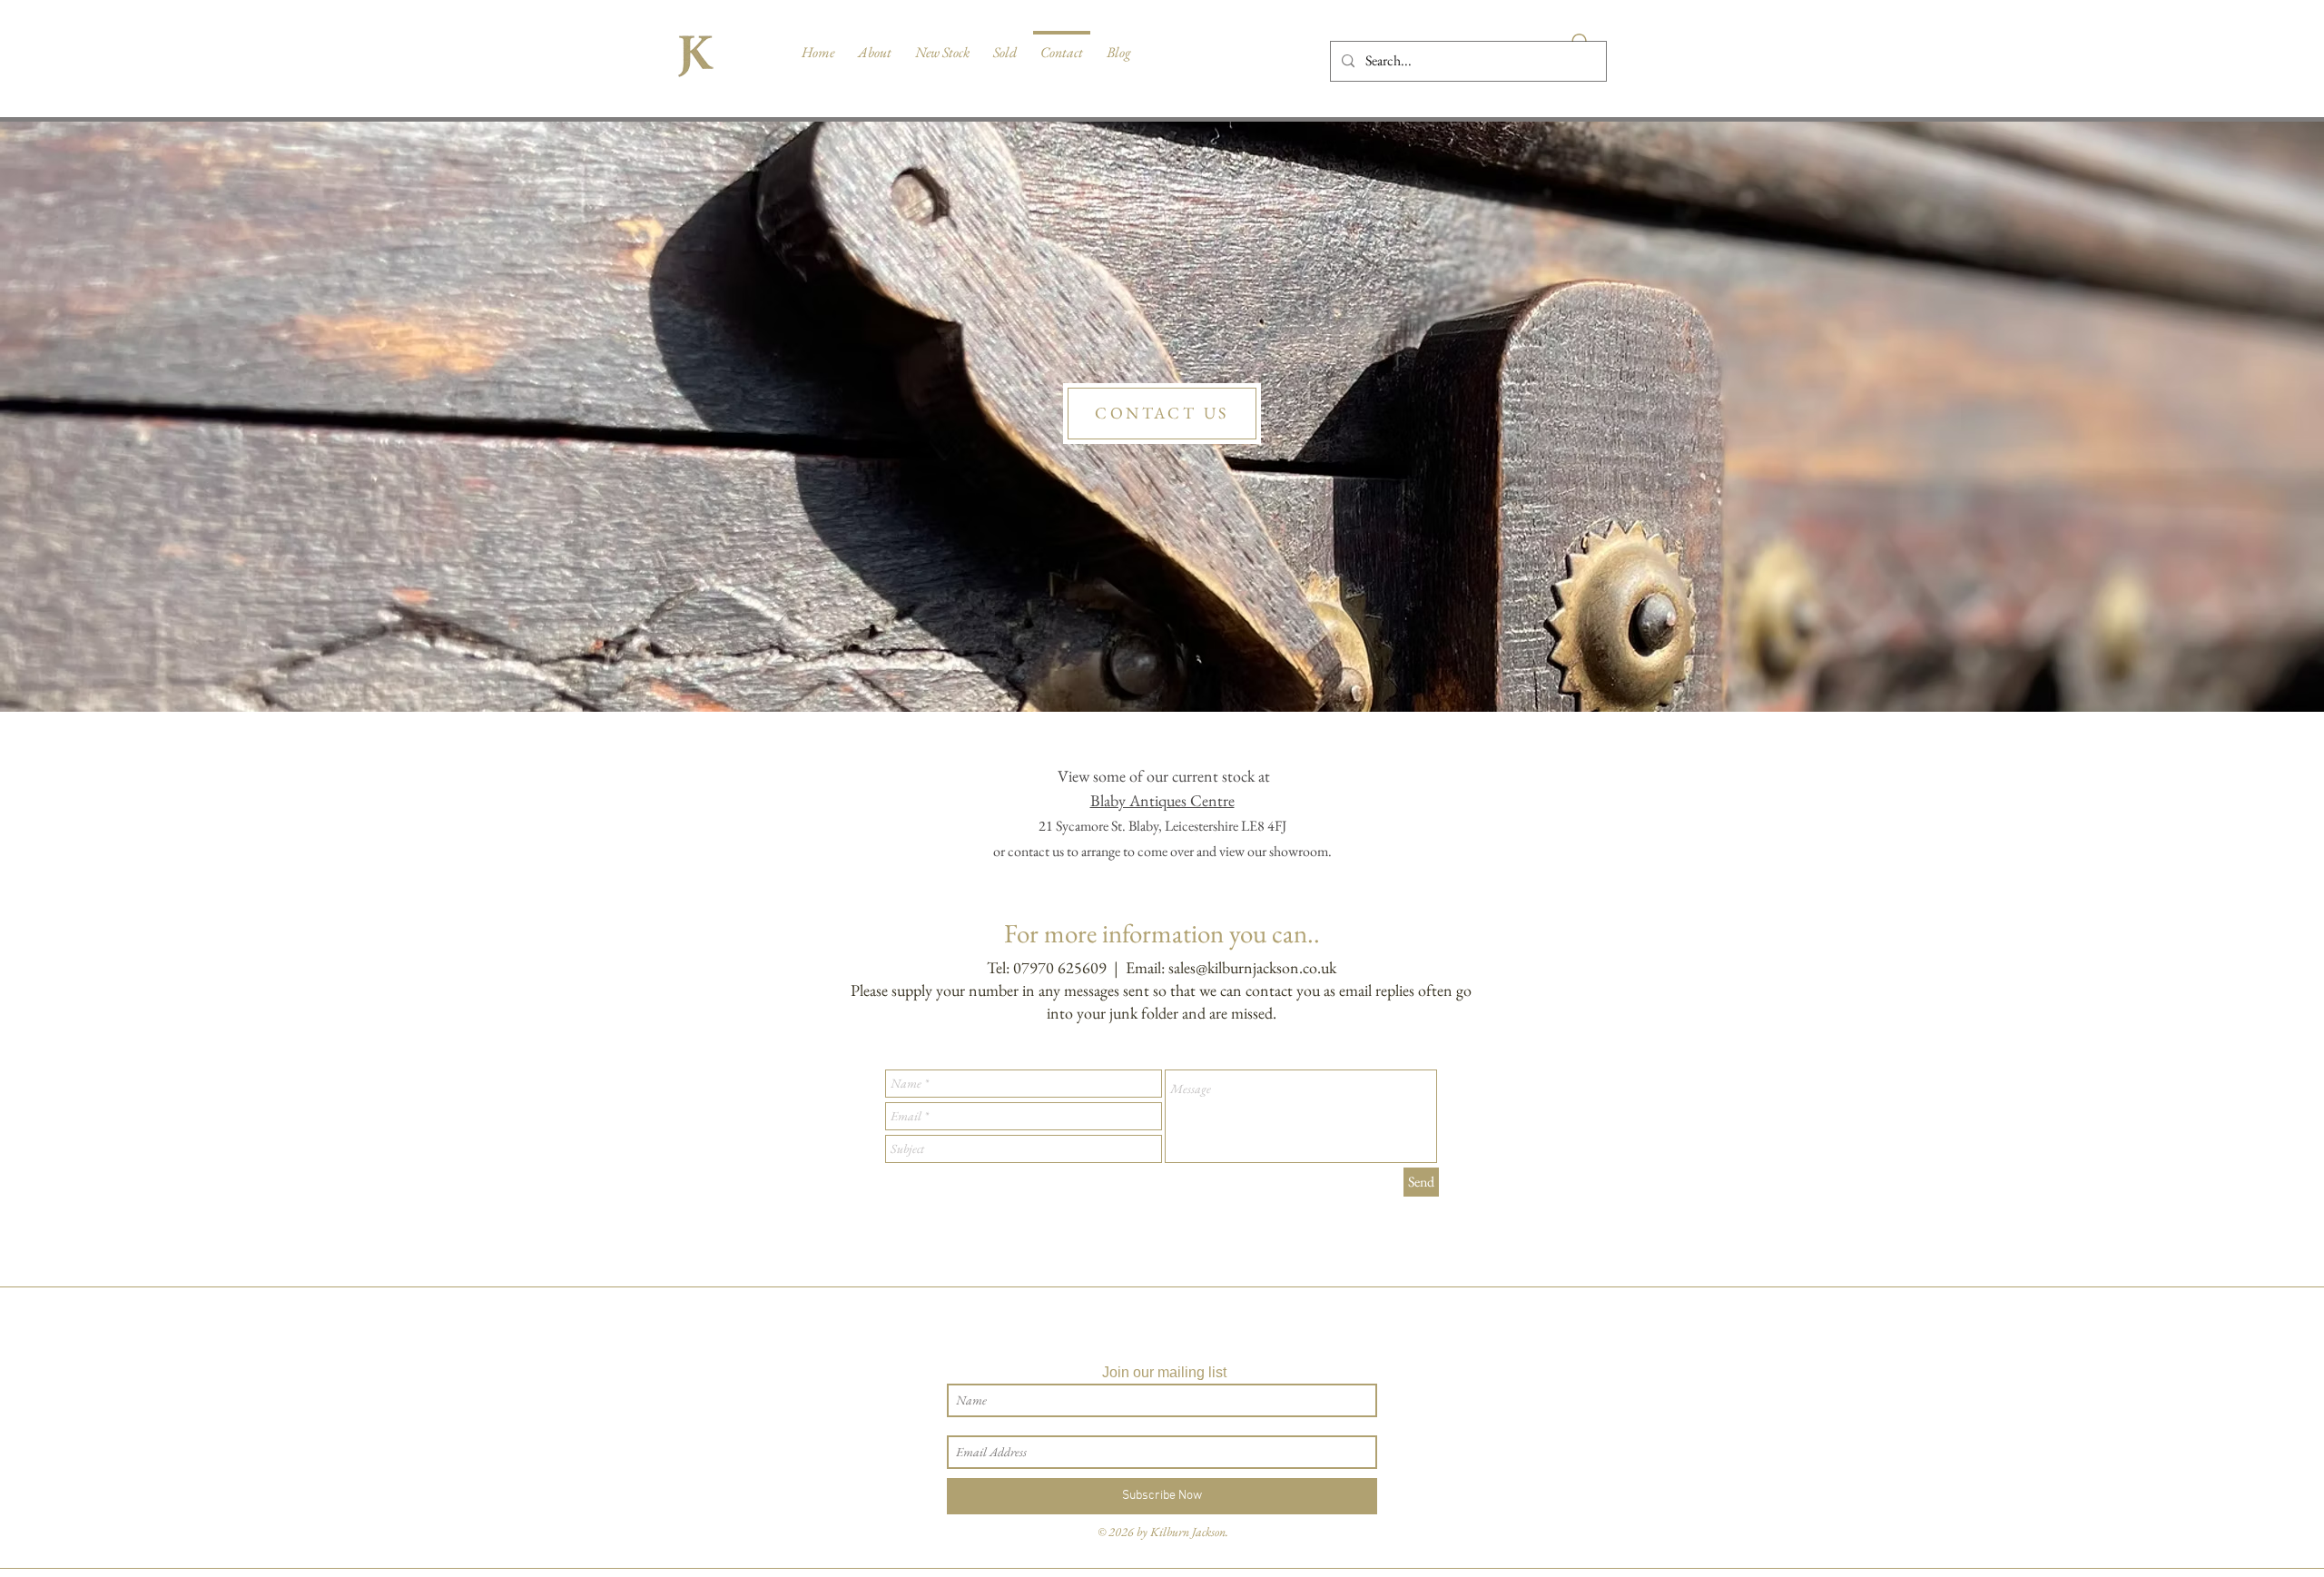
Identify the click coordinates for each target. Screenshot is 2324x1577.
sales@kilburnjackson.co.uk (1252, 967)
